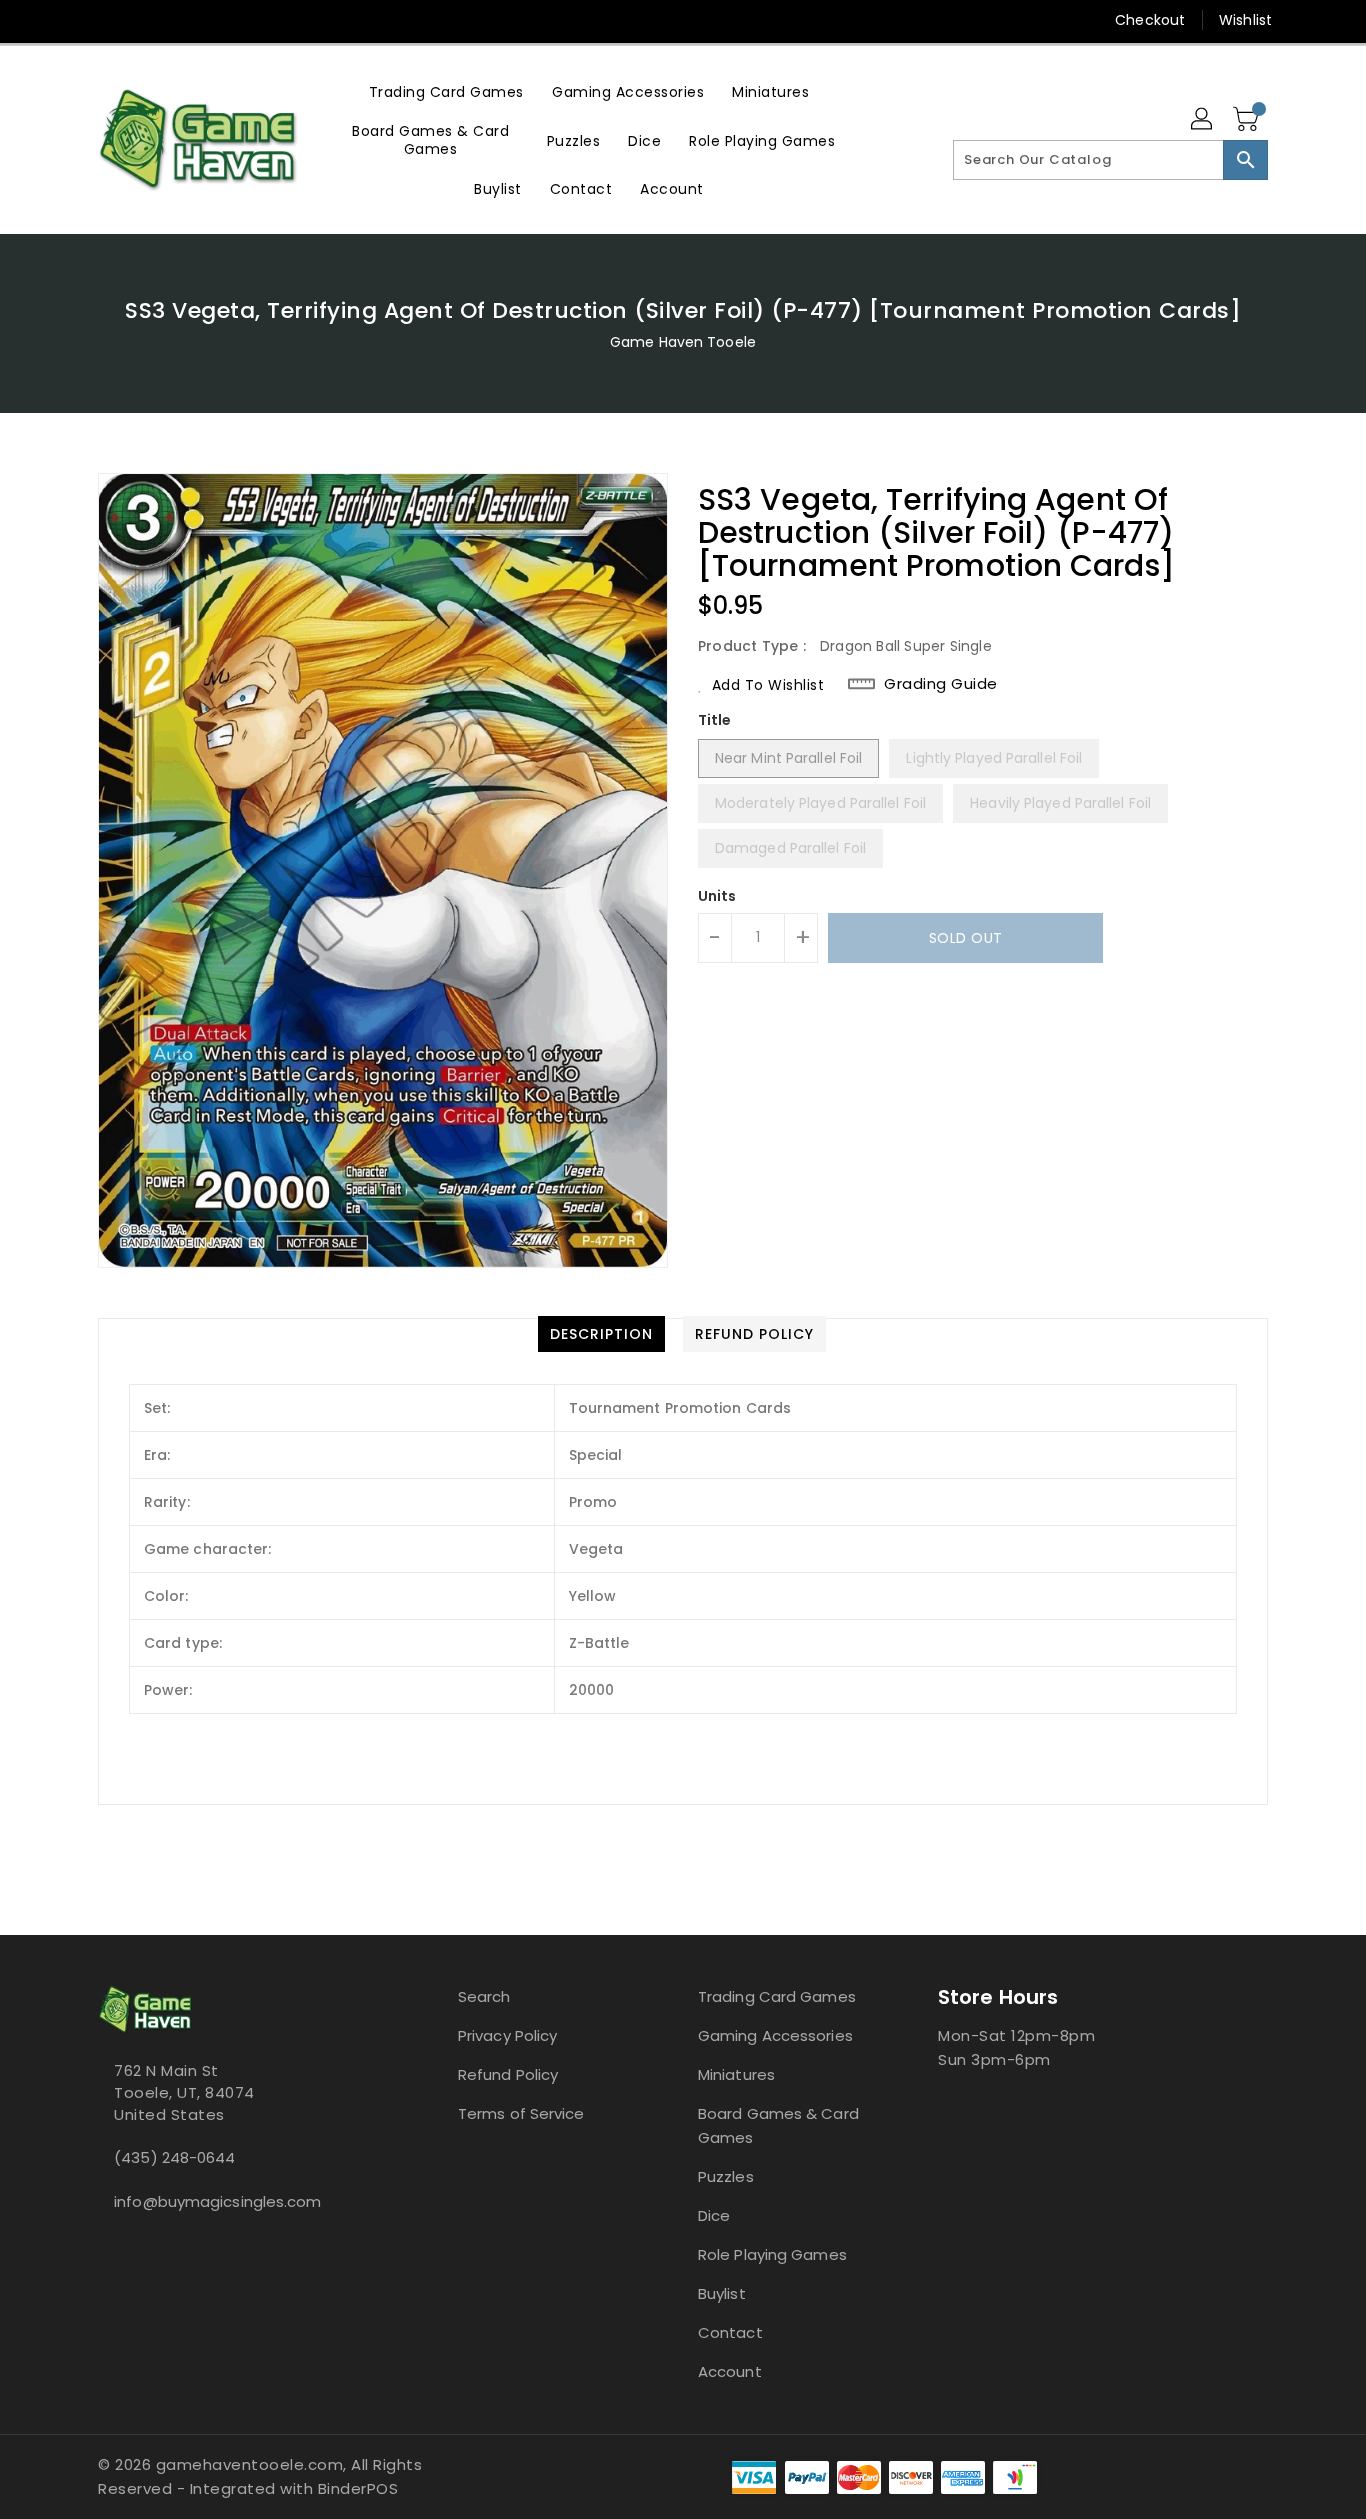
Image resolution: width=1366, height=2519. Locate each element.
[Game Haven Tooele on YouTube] (146, 20)
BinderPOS (358, 2488)
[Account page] (1203, 120)
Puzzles (726, 2176)
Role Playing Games (772, 2254)
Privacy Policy (507, 2035)
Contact (730, 2332)
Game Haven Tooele (683, 342)
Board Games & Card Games (778, 2125)
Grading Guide (941, 684)
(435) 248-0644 (174, 2157)
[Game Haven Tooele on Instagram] (108, 20)
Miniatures (736, 2074)
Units (717, 896)
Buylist (722, 2293)
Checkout (1150, 20)
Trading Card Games (777, 1996)
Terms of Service (521, 2113)
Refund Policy (508, 2074)
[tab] (601, 1334)
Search (484, 1996)
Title (715, 720)
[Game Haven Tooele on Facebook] (70, 20)
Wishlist (1245, 20)
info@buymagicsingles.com (217, 2201)
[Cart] (1248, 120)
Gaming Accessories (775, 2035)
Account (730, 2371)
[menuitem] (446, 91)
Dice (714, 2215)
